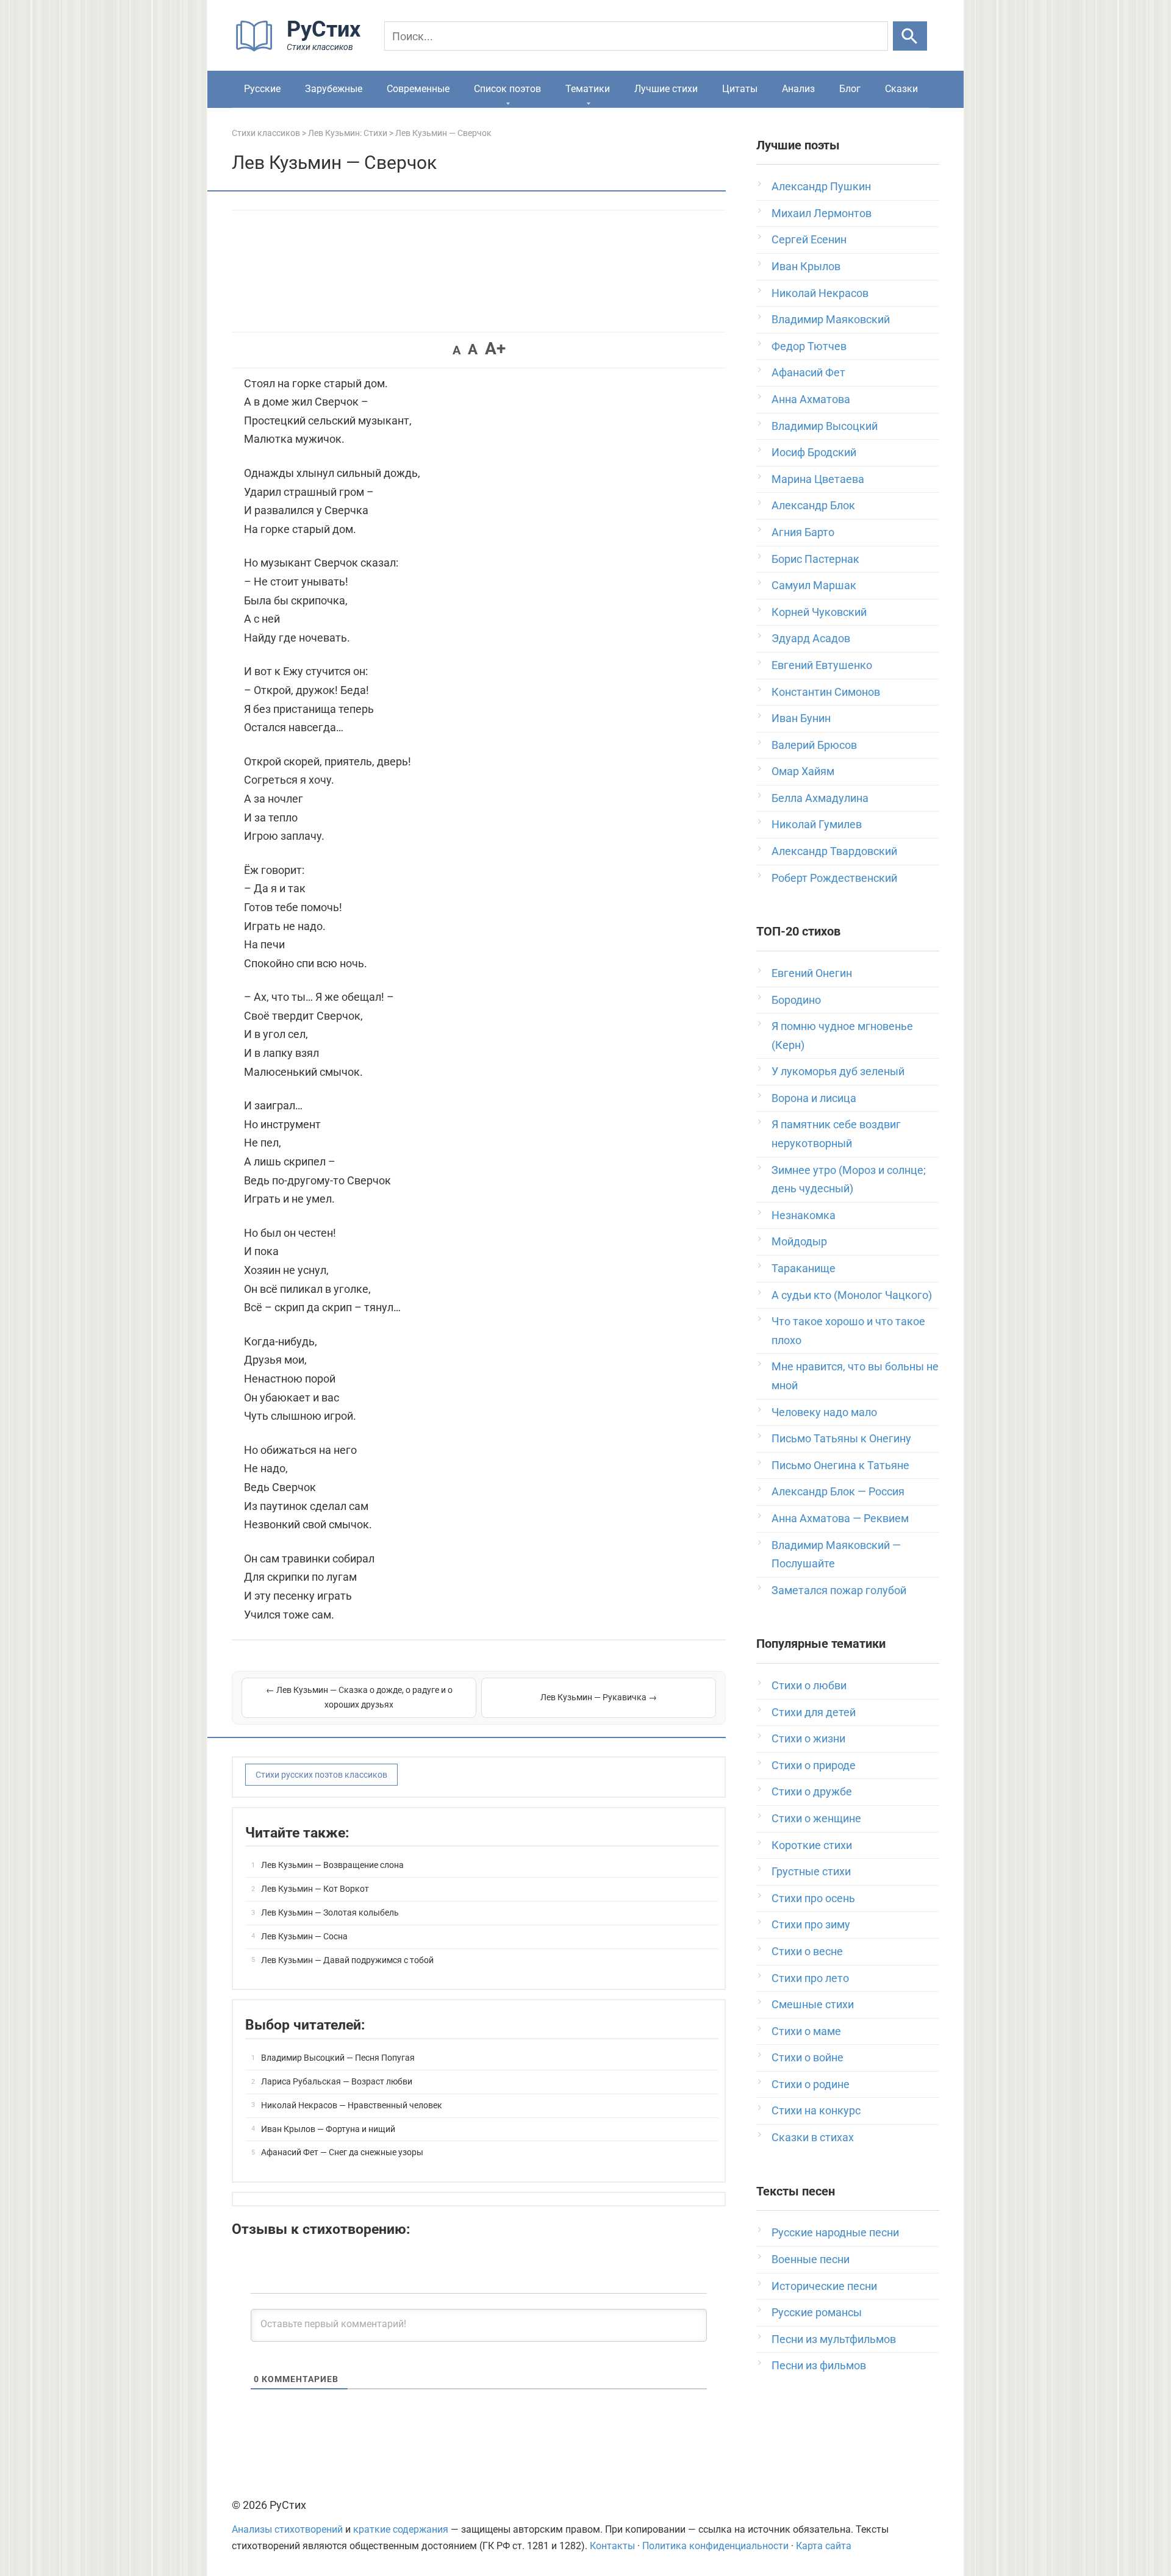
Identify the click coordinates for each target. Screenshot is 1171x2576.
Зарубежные (334, 89)
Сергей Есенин (809, 239)
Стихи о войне (808, 2057)
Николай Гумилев (817, 824)
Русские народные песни (835, 2232)
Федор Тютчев (809, 346)
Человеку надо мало (824, 1412)
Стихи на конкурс (816, 2110)
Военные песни (811, 2259)
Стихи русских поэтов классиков (321, 1775)
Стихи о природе (814, 1765)
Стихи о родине (811, 2084)
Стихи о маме (806, 2031)
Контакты (612, 2546)
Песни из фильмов (819, 2365)
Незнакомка (804, 1215)
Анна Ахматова (811, 399)
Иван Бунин (801, 718)
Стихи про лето (810, 1978)
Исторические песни (824, 2286)
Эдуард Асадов (811, 638)
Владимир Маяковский (831, 319)
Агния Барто (803, 532)
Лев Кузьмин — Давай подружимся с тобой (347, 1960)
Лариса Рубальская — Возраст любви (337, 2081)
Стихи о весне (807, 1951)
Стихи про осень (813, 1898)
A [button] (457, 350)
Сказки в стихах (813, 2137)
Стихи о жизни (808, 1738)
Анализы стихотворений (287, 2529)
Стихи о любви (809, 1685)
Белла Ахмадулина (820, 798)
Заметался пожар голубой (839, 1590)
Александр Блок (813, 505)
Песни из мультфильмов (834, 2339)
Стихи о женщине (816, 1818)
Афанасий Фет (808, 372)
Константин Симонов (826, 692)
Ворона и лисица (814, 1098)
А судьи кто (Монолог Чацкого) (852, 1295)
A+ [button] (495, 349)
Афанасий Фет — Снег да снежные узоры (342, 2152)
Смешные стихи (813, 2004)
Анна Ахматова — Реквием (840, 1518)
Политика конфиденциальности (715, 2546)
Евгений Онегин (812, 973)
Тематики (588, 89)
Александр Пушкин (821, 186)
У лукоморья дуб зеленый (838, 1071)
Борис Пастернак (815, 559)
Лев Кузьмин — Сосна (304, 1936)
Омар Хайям (803, 771)
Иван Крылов (806, 266)
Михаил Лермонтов (822, 213)
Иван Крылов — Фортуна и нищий (328, 2129)
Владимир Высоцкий (825, 426)
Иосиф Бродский (814, 452)
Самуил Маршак (814, 585)
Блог (850, 89)
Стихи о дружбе (812, 1791)
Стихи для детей (814, 1712)
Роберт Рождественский (834, 878)
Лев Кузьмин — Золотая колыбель (330, 1912)
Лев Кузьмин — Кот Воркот (315, 1889)
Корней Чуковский (819, 612)
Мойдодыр (799, 1241)
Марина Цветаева (818, 479)
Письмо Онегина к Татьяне (840, 1465)
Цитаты (740, 89)
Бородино (796, 1000)
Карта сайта (824, 2546)
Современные (418, 89)
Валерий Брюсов (814, 745)
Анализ (798, 89)
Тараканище (804, 1268)
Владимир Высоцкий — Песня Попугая (338, 2058)
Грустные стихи (811, 1871)
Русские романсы (817, 2312)
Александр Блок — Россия (838, 1491)
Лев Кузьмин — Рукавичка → (599, 1697)
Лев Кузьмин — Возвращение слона (332, 1865)
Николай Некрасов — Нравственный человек (352, 2105)
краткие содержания (401, 2529)
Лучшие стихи (666, 89)
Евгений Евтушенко (822, 665)
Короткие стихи (812, 1845)
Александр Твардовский (834, 851)
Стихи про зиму (811, 1924)
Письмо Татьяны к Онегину (841, 1438)
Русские (262, 89)
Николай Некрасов (820, 293)
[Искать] (910, 36)
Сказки (901, 89)
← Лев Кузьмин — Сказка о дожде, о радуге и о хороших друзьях (359, 1697)
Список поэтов (507, 89)
